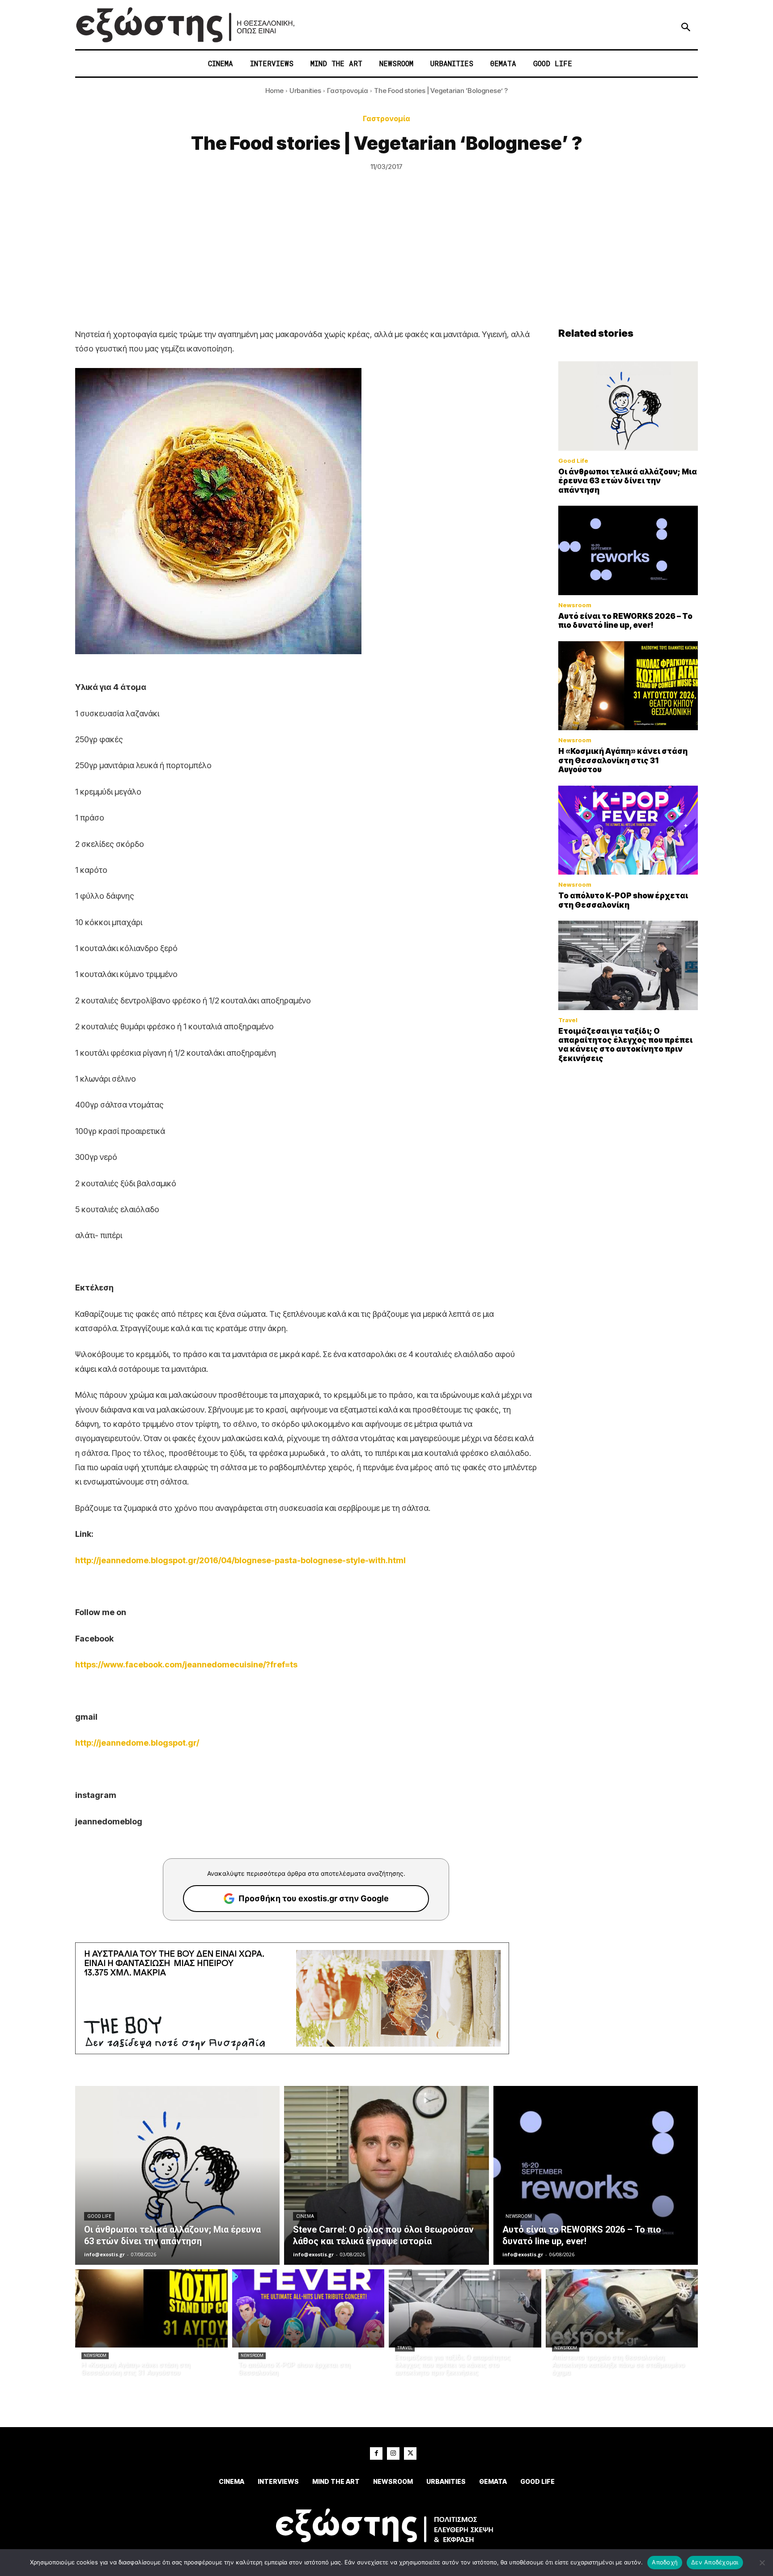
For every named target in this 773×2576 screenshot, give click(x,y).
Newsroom (575, 605)
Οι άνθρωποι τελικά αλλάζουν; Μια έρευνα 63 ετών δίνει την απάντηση (628, 481)
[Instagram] (393, 2453)
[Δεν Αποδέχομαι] (762, 2563)
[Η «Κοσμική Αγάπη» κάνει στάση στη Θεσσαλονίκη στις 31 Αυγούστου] (628, 686)
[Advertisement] (386, 260)
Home (274, 91)
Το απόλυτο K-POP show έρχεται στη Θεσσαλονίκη (623, 900)
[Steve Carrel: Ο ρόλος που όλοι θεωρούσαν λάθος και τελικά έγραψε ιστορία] (386, 2175)
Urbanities (305, 91)
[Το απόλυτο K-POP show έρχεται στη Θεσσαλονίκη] (628, 830)
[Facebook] (376, 2453)
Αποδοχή (665, 2562)
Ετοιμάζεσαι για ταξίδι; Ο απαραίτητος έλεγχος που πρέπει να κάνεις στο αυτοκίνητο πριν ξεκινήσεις (625, 1045)
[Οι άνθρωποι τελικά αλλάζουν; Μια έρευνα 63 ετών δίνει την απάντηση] (628, 406)
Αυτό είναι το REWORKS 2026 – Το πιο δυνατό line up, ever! (625, 621)
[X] (410, 2453)
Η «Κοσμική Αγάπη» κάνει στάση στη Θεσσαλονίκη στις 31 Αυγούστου (623, 760)
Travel (568, 1020)
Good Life (573, 461)
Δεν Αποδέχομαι (715, 2562)
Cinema (305, 2216)
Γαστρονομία (348, 91)
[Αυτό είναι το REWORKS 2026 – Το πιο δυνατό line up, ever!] (628, 550)
